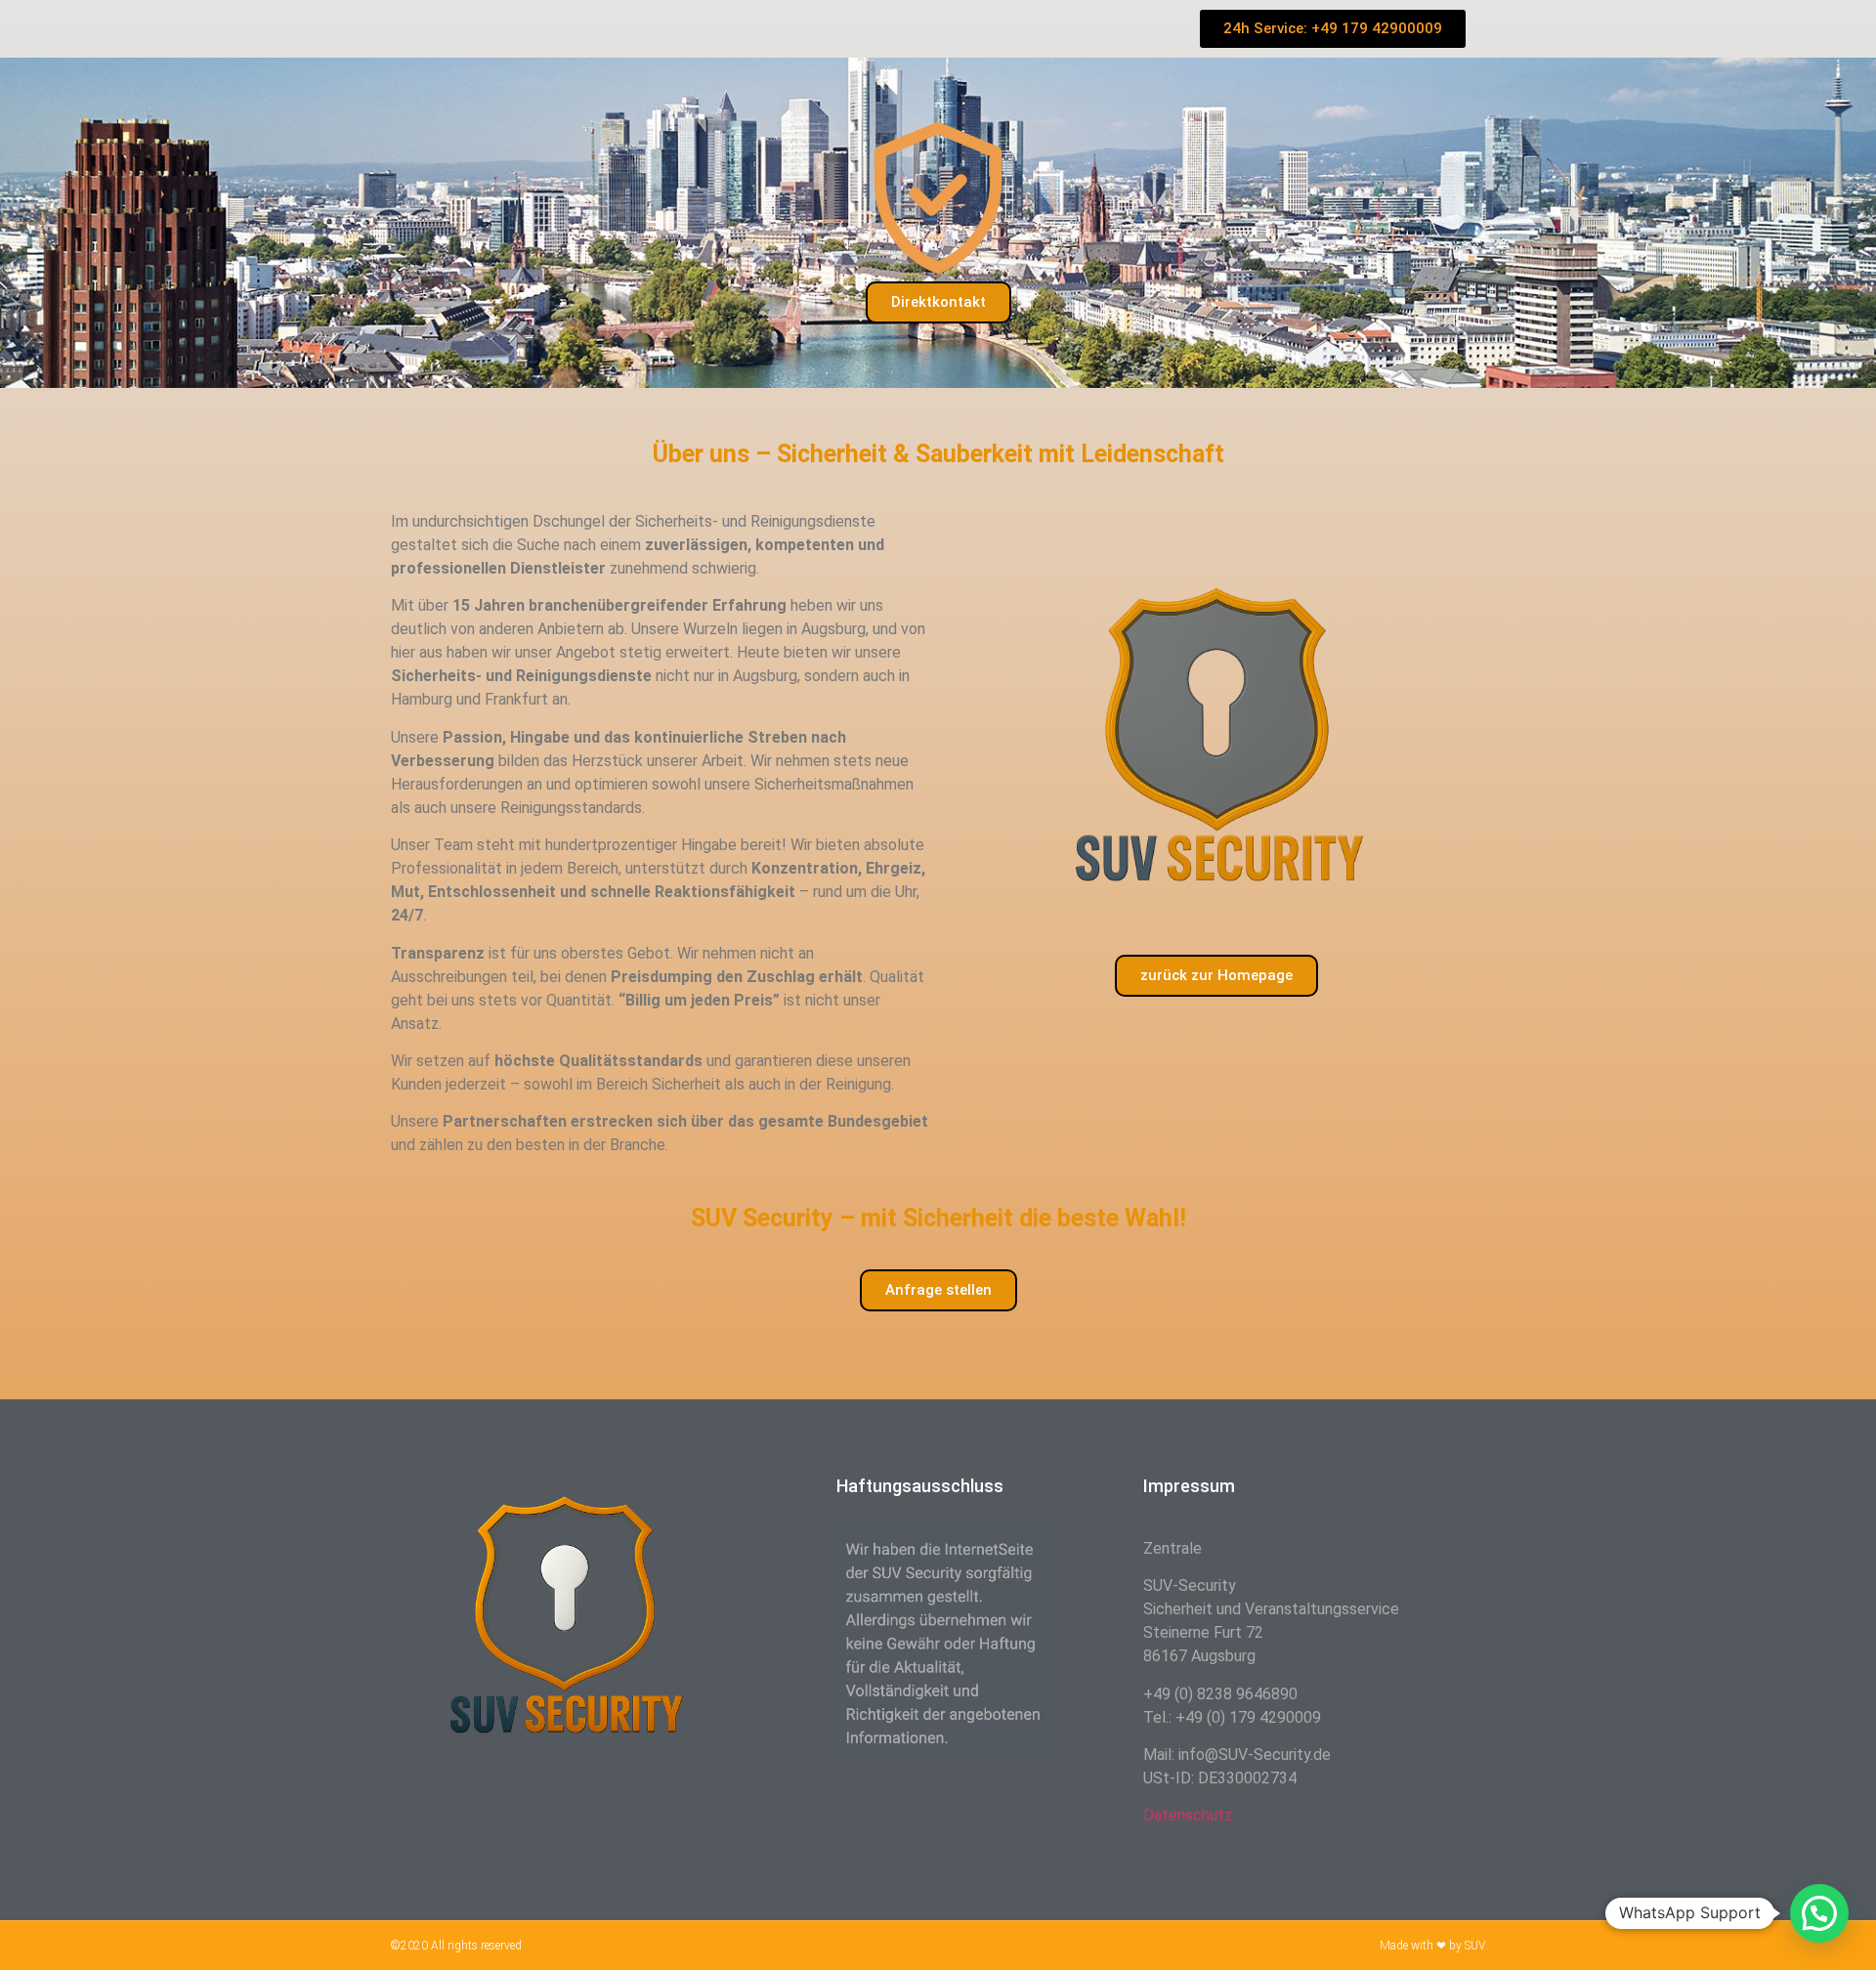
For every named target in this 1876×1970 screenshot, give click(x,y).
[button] (1819, 1913)
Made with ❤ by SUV (1432, 1946)
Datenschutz (1188, 1815)
